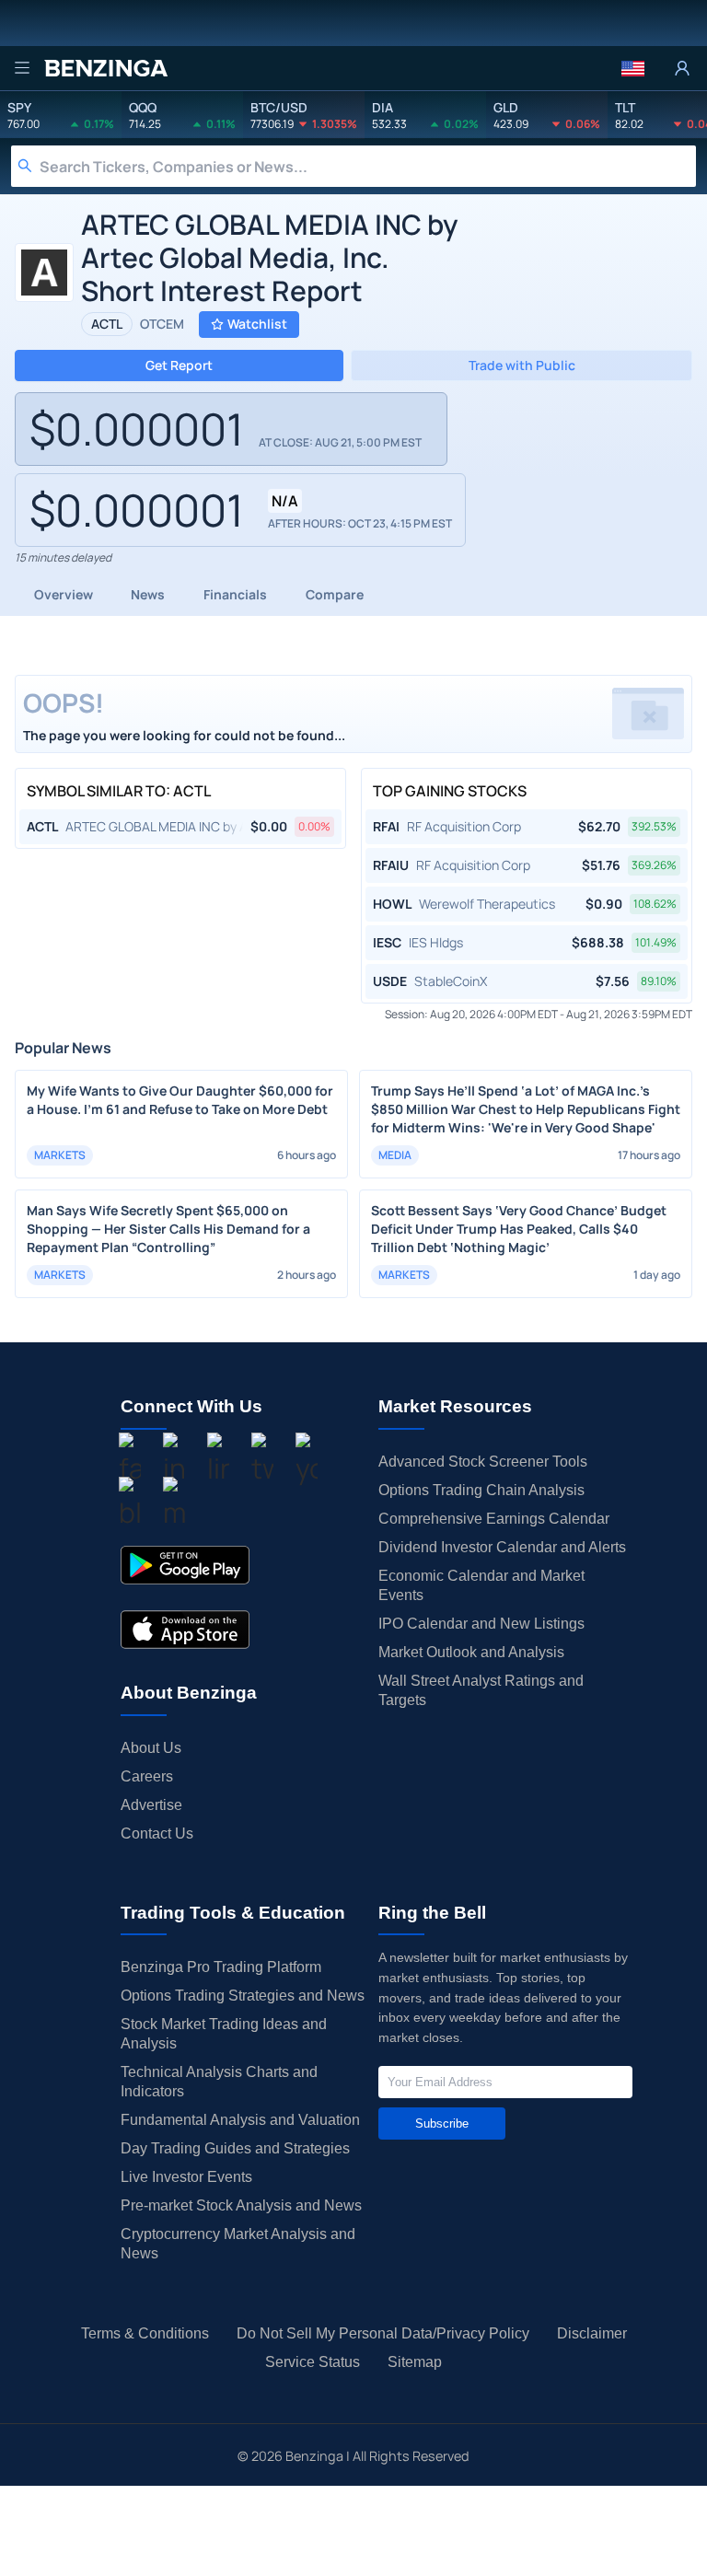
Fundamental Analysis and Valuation (240, 2120)
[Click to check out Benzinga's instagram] (174, 1461)
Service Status (313, 2362)
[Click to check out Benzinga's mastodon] (174, 1505)
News (148, 594)
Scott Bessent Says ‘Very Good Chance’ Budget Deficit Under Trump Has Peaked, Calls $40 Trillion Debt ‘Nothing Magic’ (519, 1229)
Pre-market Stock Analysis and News (241, 2205)
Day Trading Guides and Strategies (235, 2148)
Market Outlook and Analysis (471, 1652)
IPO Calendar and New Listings (481, 1624)
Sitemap (415, 2362)
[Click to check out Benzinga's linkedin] (218, 1461)
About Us (151, 1748)
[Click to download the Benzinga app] (185, 1565)
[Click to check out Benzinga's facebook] (130, 1461)
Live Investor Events (186, 2177)
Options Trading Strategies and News (243, 1996)
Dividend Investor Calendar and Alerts (502, 1547)
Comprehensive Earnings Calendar (494, 1519)
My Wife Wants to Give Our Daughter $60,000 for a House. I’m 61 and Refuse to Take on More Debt (180, 1100)
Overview (64, 594)
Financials (235, 594)
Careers (147, 1776)
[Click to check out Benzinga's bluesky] (130, 1505)
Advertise (151, 1805)
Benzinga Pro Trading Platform (221, 1967)
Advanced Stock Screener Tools (483, 1462)
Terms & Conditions (145, 2333)
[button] (633, 68)
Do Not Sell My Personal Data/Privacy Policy (383, 2333)
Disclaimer (592, 2333)
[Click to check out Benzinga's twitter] (262, 1461)
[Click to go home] (106, 68)
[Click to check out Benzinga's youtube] (307, 1461)
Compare (335, 594)
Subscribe (442, 2123)
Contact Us (157, 1833)
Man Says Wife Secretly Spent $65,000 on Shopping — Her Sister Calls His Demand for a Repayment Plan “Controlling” (168, 1229)
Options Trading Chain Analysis (481, 1490)
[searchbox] (368, 166)
